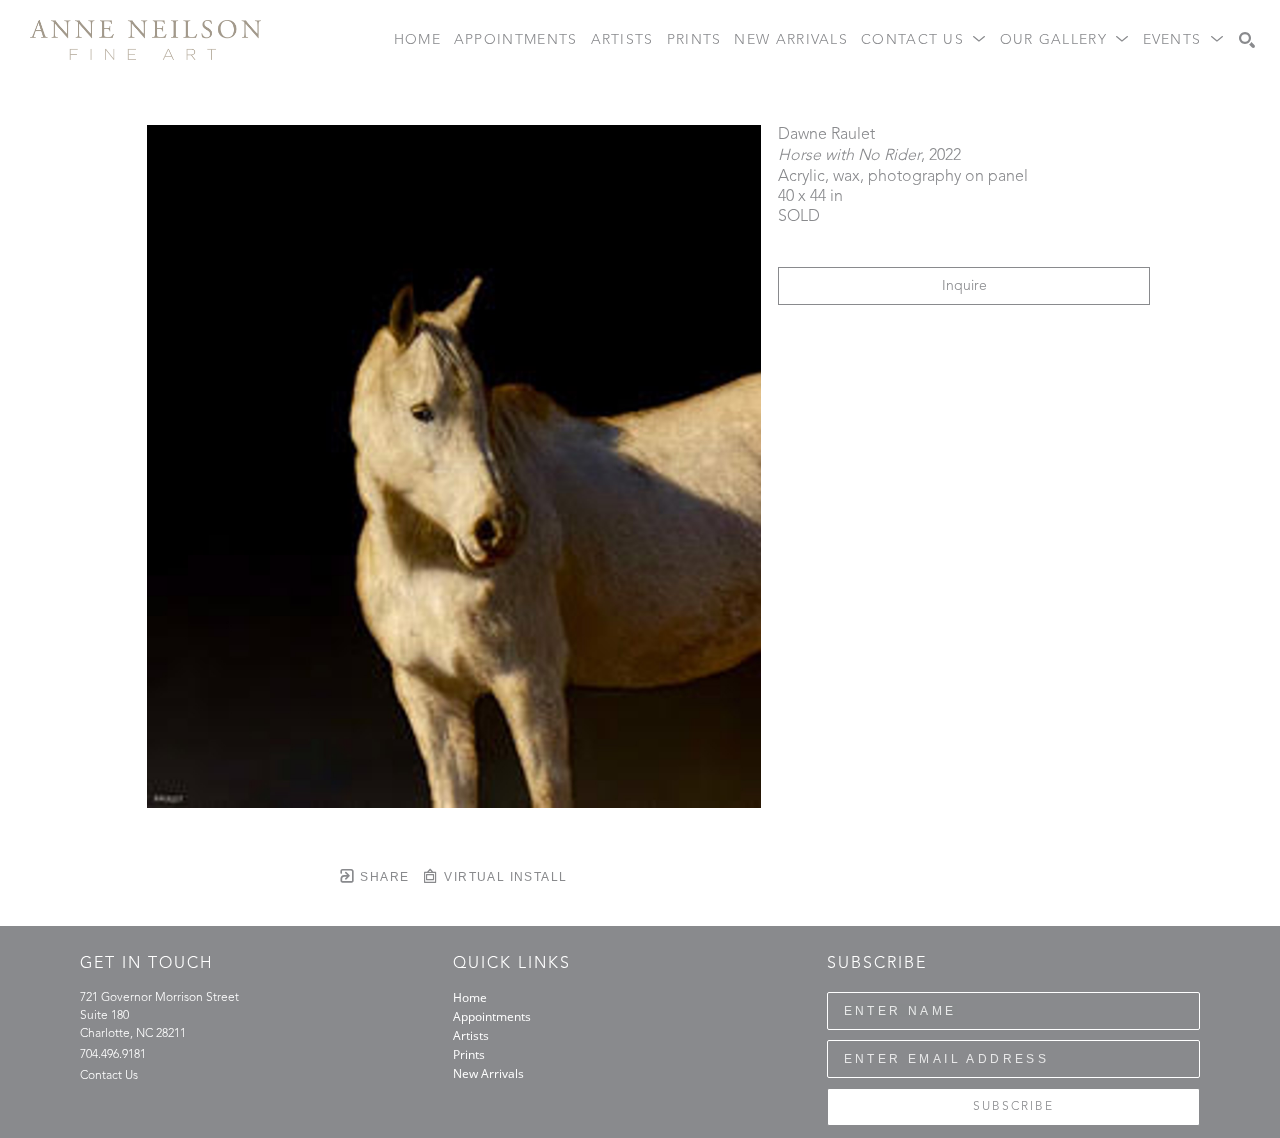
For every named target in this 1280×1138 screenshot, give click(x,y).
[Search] (1247, 40)
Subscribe (1013, 1107)
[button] (924, 40)
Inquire (964, 286)
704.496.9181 (113, 1055)
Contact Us (109, 1076)
